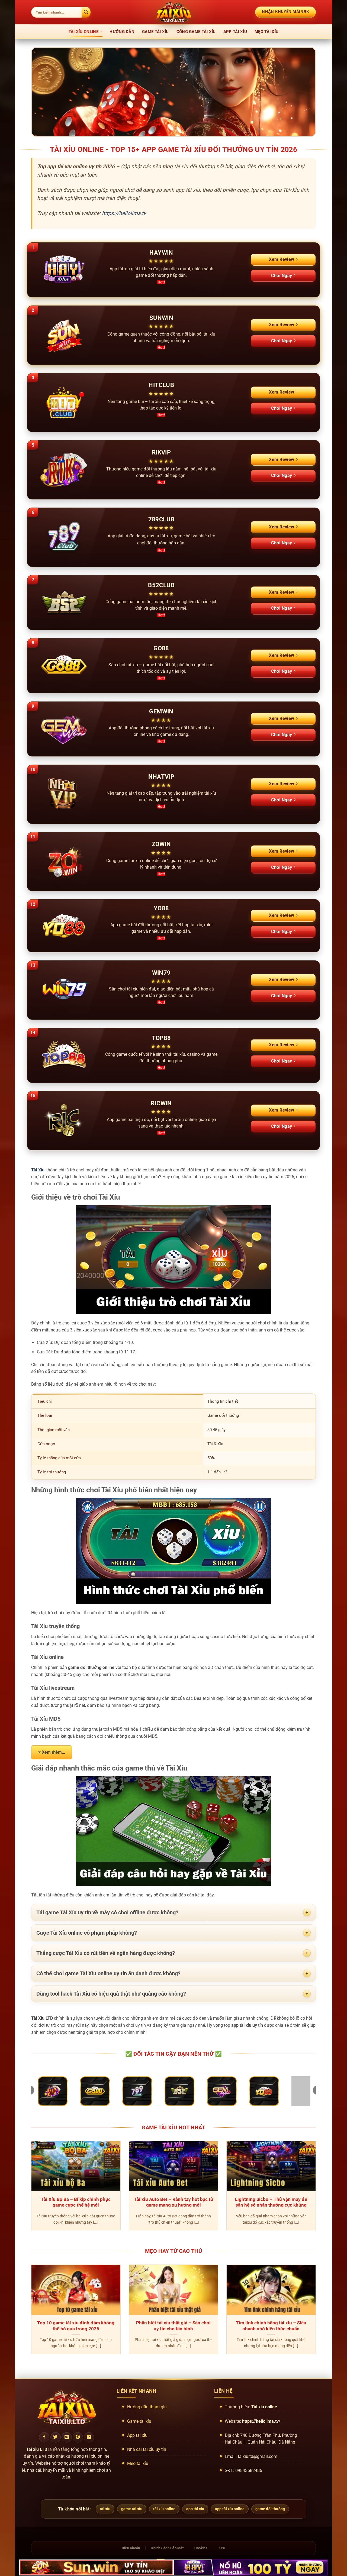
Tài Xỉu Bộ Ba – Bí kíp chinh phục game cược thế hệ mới (76, 2202)
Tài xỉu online (83, 32)
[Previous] (30, 2189)
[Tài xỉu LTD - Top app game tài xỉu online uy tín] (173, 12)
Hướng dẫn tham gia (147, 2407)
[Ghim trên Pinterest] (78, 2437)
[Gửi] (86, 12)
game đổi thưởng (270, 2509)
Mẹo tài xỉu (266, 32)
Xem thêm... (53, 1752)
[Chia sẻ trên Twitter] (56, 2437)
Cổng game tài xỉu (196, 32)
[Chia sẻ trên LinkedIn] (89, 2437)
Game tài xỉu (155, 32)
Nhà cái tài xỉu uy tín (147, 2449)
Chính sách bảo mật (167, 2548)
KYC (222, 2548)
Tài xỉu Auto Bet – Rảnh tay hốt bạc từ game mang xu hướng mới (173, 2202)
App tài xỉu (235, 32)
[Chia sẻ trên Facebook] (44, 2437)
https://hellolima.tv (124, 213)
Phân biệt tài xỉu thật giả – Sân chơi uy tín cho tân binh (173, 2326)
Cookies (201, 2548)
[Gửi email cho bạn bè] (67, 2437)
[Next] (317, 2189)
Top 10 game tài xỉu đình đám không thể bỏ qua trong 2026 (76, 2326)
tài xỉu (105, 2509)
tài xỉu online (164, 2509)
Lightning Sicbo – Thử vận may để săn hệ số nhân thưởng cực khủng (271, 2202)
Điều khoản (131, 2548)
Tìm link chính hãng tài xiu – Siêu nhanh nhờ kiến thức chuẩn (271, 2326)
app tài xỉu (195, 2509)
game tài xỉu (132, 2509)
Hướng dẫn (122, 32)
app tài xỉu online (230, 2509)
